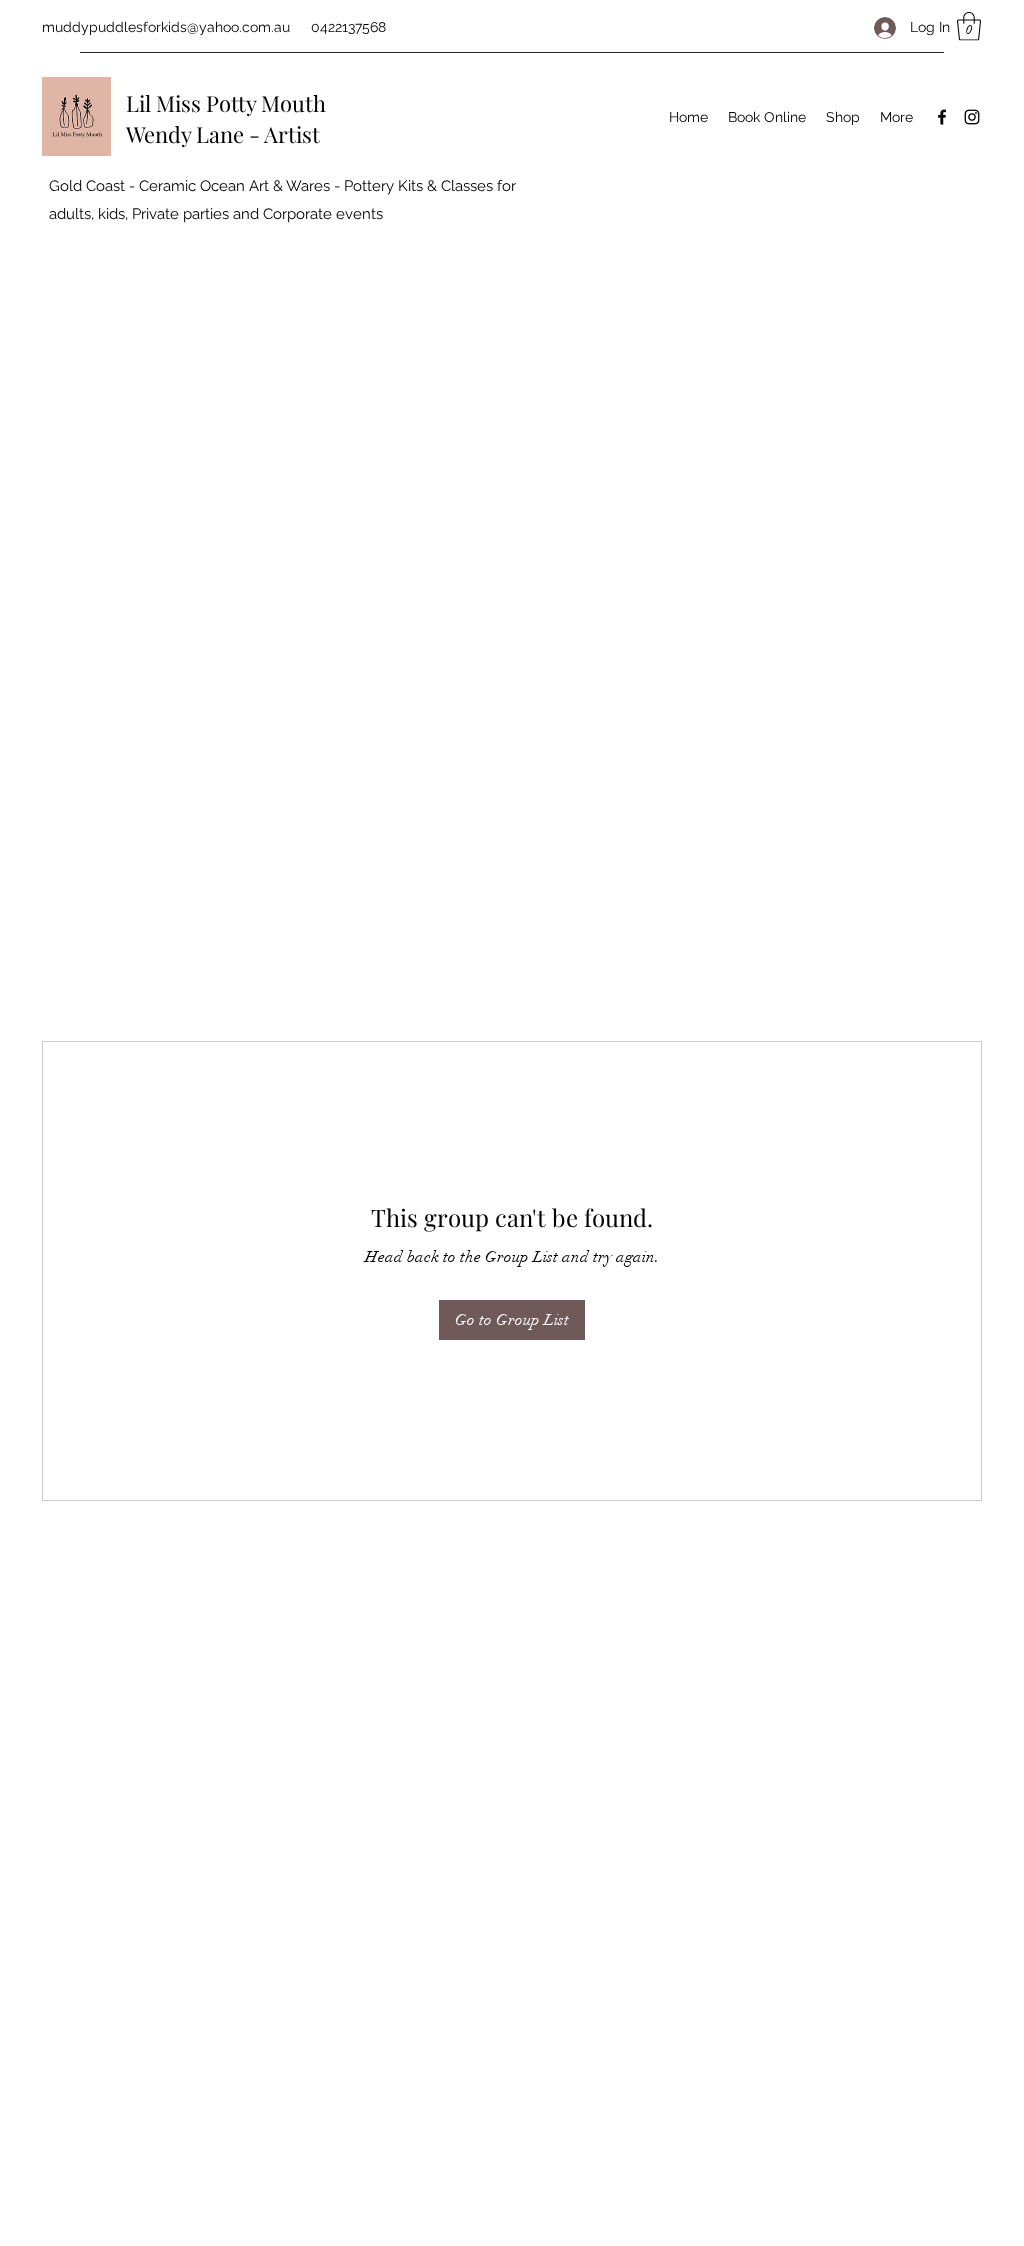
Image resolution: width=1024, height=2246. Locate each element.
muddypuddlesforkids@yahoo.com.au (166, 27)
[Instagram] (972, 117)
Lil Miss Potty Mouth (226, 103)
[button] (969, 26)
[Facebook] (942, 117)
